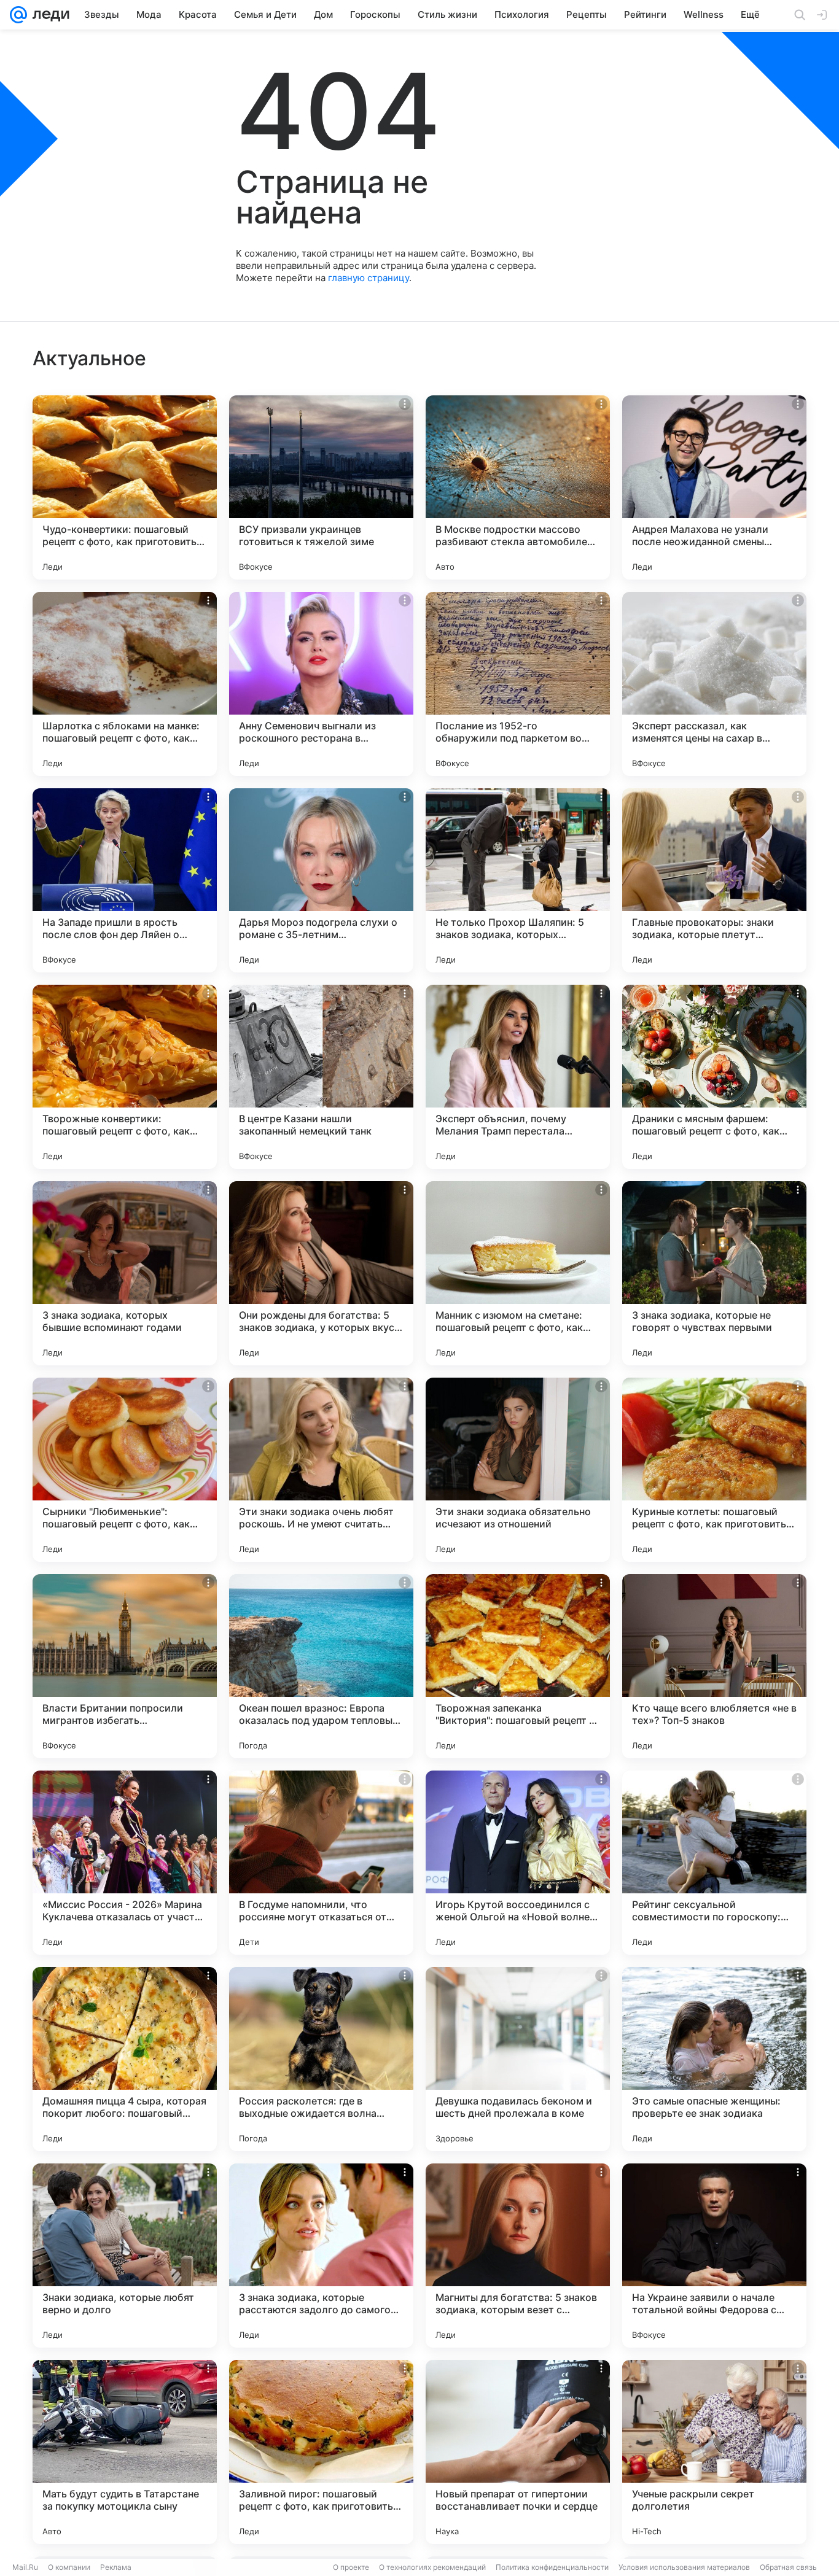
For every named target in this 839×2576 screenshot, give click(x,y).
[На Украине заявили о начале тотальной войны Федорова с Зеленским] (714, 2256)
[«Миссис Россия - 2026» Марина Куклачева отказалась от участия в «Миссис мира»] (125, 1863)
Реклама (116, 2567)
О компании (69, 2567)
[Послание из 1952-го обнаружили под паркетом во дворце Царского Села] (518, 684)
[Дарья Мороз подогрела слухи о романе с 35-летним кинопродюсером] (321, 880)
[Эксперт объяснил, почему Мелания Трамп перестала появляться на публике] (518, 1077)
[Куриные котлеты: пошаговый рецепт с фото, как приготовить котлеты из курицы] (714, 1470)
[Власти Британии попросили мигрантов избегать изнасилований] (125, 1666)
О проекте (351, 2567)
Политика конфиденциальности (552, 2567)
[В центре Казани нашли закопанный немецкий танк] (321, 1077)
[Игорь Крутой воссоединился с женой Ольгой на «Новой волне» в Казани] (518, 1863)
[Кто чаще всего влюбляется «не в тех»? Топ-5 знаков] (714, 1666)
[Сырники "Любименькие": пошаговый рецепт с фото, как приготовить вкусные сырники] (125, 1470)
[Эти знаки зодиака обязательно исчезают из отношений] (518, 1470)
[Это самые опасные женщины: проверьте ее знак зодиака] (714, 2059)
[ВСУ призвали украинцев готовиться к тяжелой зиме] (321, 487)
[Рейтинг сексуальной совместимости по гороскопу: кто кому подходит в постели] (714, 1863)
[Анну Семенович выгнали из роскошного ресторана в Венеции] (321, 684)
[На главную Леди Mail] (48, 15)
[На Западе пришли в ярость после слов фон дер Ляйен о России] (125, 880)
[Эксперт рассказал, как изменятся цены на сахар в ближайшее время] (714, 684)
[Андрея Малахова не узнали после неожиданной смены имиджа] (714, 487)
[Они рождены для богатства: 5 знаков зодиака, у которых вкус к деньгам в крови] (321, 1273)
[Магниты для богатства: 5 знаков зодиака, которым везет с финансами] (518, 2256)
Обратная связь (788, 2567)
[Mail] (18, 15)
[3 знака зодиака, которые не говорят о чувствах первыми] (714, 1273)
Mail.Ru (25, 2567)
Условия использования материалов (684, 2567)
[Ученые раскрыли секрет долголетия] (714, 2452)
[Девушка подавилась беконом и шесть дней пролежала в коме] (518, 2059)
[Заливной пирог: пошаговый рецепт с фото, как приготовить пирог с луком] (321, 2452)
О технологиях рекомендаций (432, 2567)
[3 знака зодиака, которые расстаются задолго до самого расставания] (321, 2256)
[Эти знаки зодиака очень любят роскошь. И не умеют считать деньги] (321, 1470)
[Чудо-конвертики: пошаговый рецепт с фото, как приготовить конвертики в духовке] (125, 487)
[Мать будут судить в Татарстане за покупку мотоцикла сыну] (125, 2452)
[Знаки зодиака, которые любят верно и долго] (125, 2256)
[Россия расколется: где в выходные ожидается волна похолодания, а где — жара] (321, 2059)
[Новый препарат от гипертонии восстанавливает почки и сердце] (518, 2452)
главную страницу (369, 278)
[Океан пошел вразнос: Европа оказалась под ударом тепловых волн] (321, 1666)
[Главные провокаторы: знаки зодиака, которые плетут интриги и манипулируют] (714, 880)
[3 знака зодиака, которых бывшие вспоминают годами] (125, 1273)
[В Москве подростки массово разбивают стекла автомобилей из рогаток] (518, 487)
